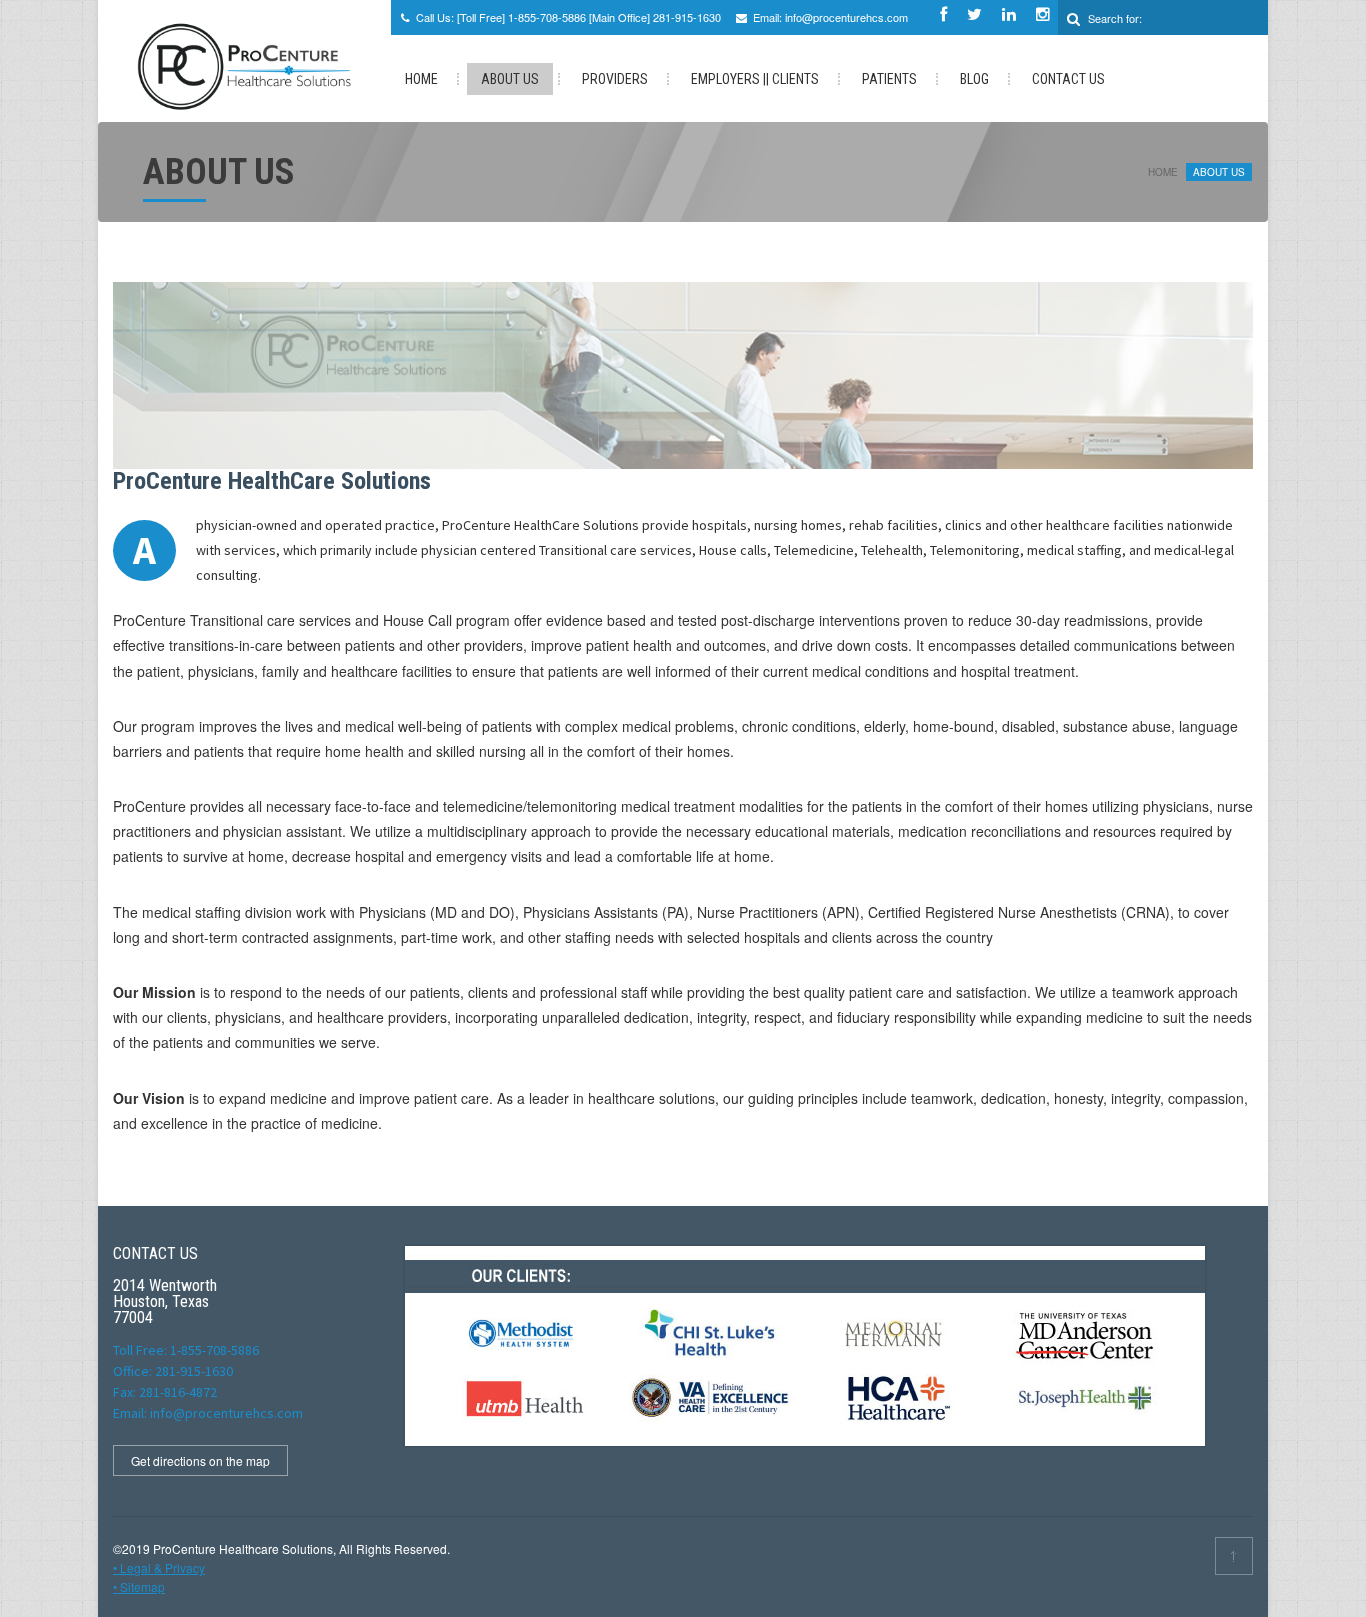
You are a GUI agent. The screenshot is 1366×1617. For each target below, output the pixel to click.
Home (1163, 172)
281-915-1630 (687, 17)
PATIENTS (889, 79)
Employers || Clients (755, 79)
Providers (615, 79)
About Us (510, 79)
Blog (974, 79)
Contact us (1068, 79)
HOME (421, 79)
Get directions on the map (200, 1460)
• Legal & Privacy (159, 1567)
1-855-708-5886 (547, 17)
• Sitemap (139, 1586)
